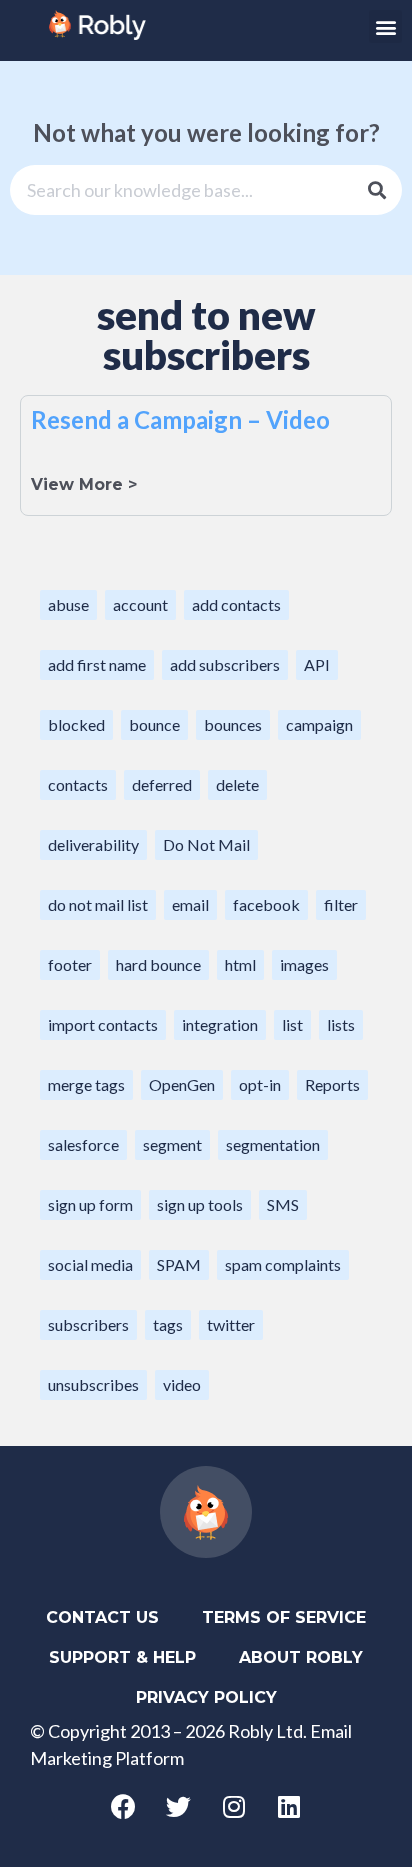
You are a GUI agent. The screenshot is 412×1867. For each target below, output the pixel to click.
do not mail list (98, 904)
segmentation (273, 1144)
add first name (97, 664)
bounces (233, 724)
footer (70, 964)
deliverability (93, 844)
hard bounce (158, 964)
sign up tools (200, 1204)
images (304, 964)
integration (220, 1024)
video (182, 1384)
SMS (283, 1204)
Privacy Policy (206, 1697)
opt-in (260, 1084)
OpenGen (182, 1084)
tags (168, 1324)
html (240, 964)
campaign (319, 724)
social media (90, 1264)
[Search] (377, 190)
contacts (78, 784)
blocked (76, 724)
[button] (385, 26)
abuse (68, 604)
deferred (162, 784)
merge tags (86, 1084)
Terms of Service (284, 1617)
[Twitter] (179, 1807)
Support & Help (122, 1657)
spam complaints (283, 1264)
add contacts (236, 604)
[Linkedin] (289, 1807)
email (190, 904)
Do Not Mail (206, 844)
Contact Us (102, 1617)
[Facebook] (124, 1807)
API (317, 664)
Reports (332, 1084)
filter (341, 904)
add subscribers (225, 664)
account (140, 604)
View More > (84, 484)
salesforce (83, 1144)
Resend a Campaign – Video (180, 419)
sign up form (90, 1204)
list (292, 1024)
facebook (266, 904)
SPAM (179, 1264)
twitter (231, 1324)
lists (341, 1024)
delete (237, 784)
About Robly (301, 1657)
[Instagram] (234, 1807)
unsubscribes (93, 1384)
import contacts (103, 1024)
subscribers (88, 1324)
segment (172, 1144)
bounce (154, 724)
